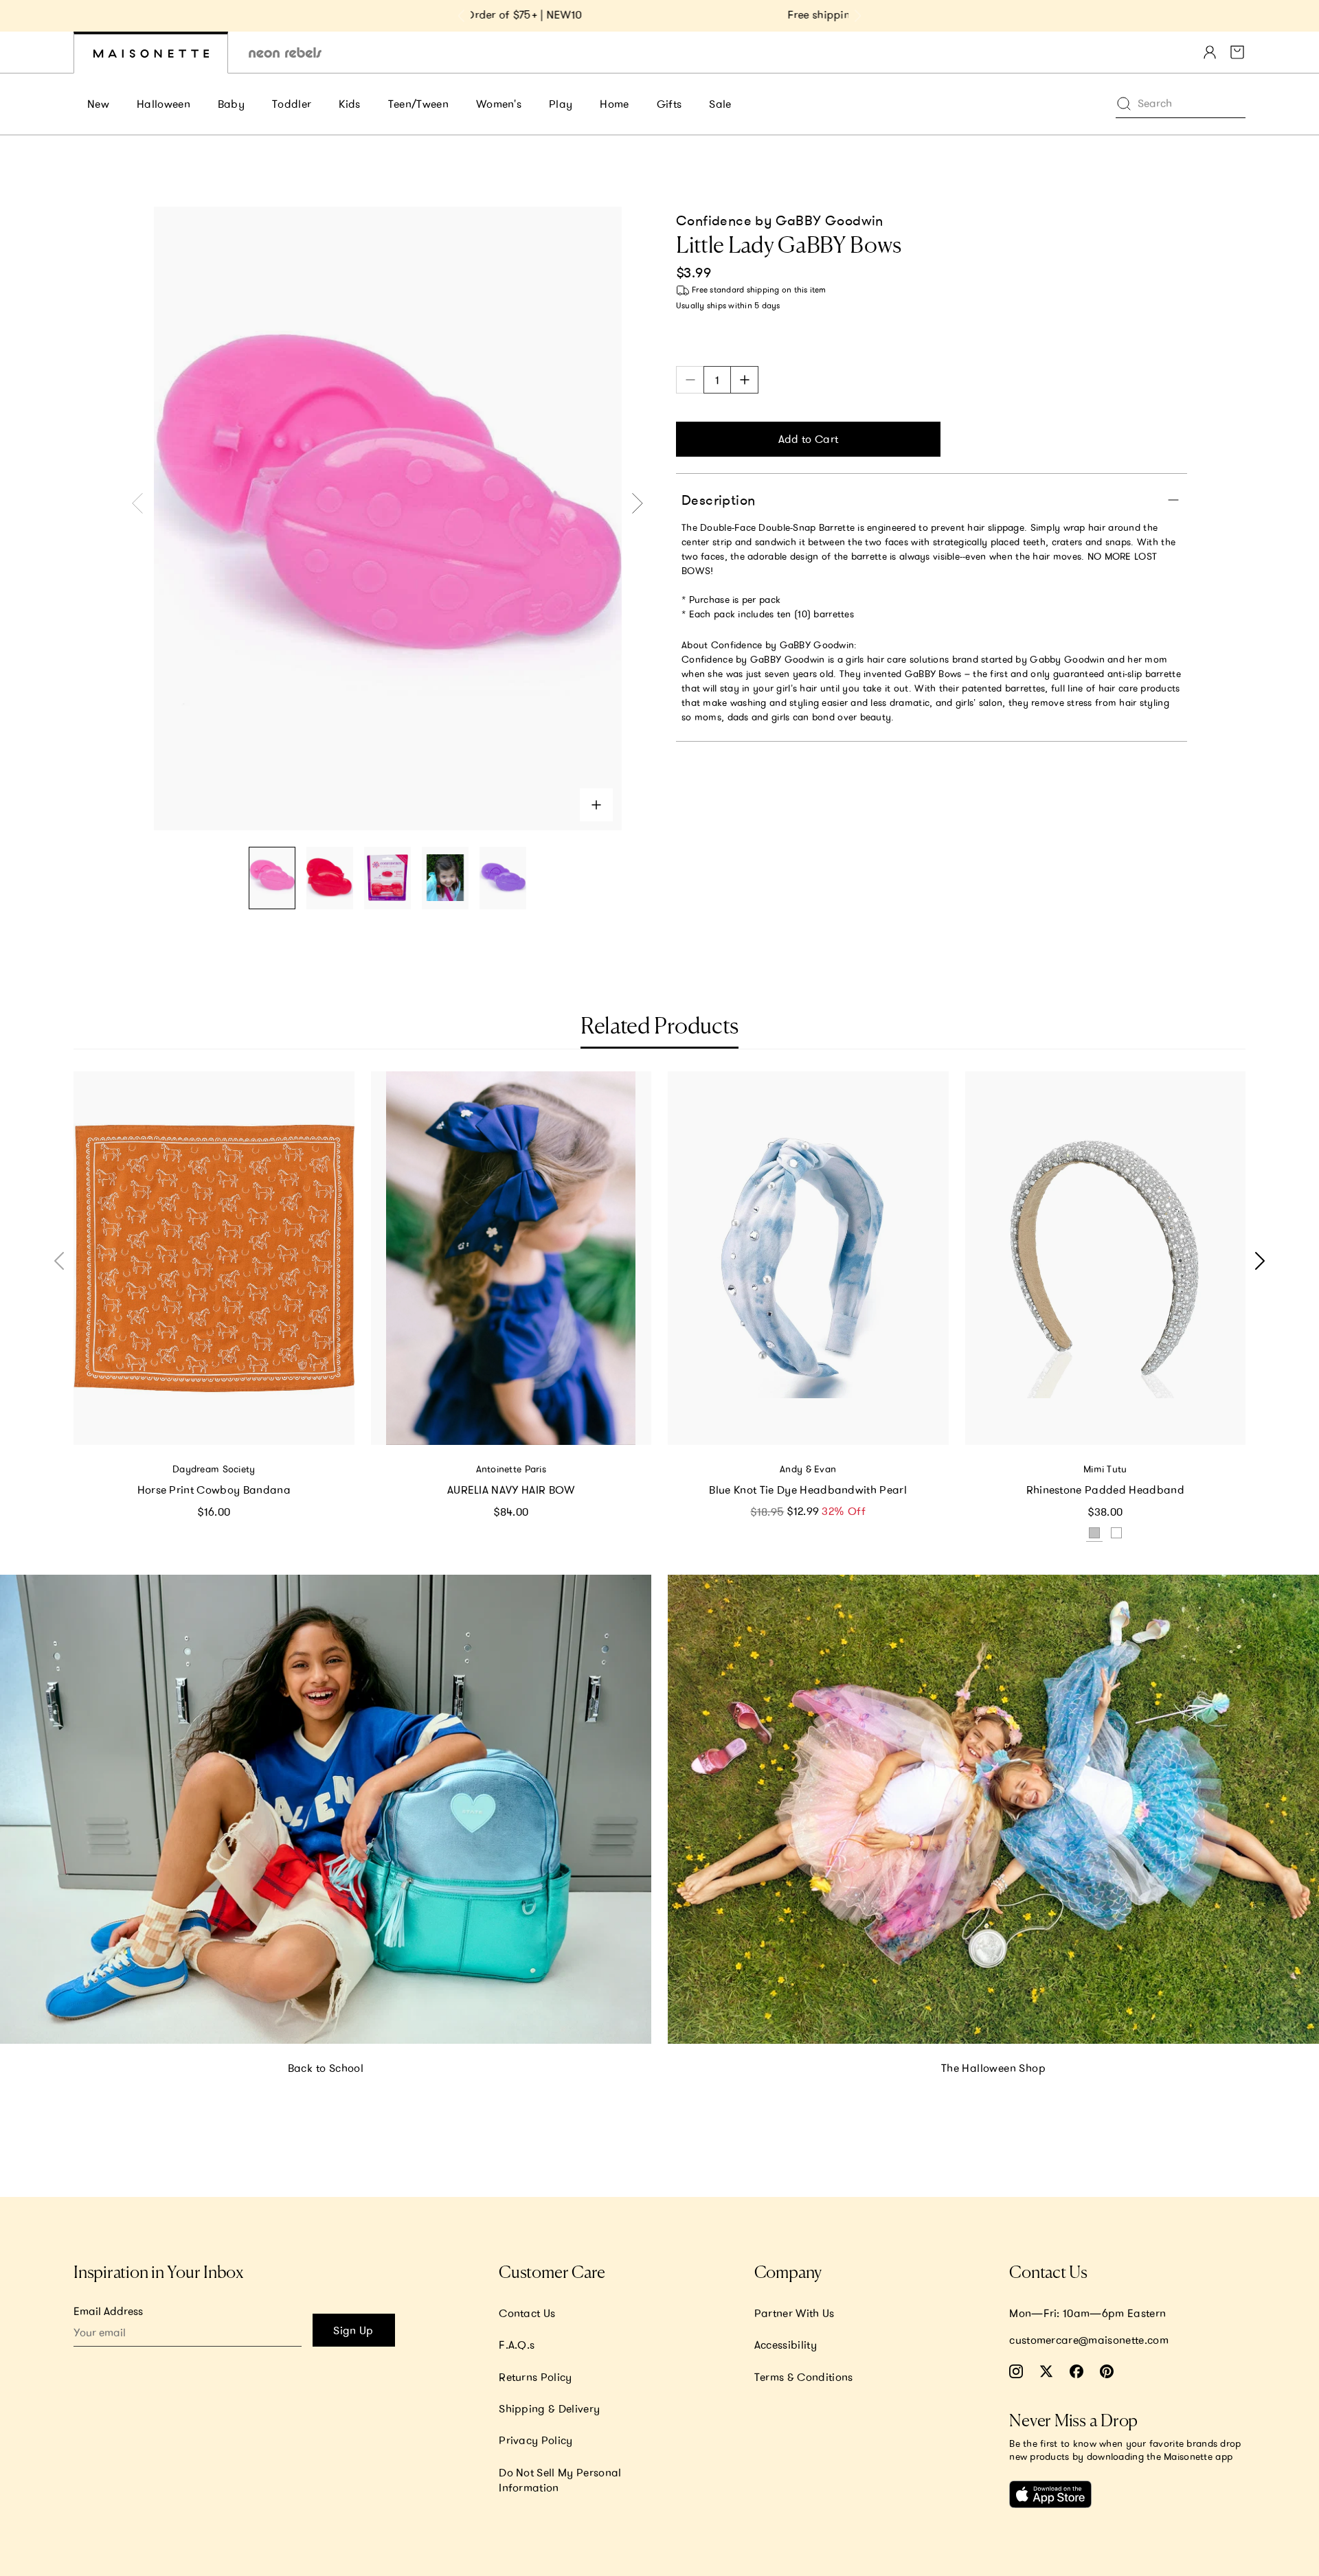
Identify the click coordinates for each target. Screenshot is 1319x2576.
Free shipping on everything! (660, 14)
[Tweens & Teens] (285, 53)
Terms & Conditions (804, 2377)
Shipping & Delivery (549, 2408)
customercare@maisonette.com (1089, 2340)
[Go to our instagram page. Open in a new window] (1016, 2371)
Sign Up (353, 2330)
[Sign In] (1210, 52)
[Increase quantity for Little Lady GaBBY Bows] (745, 380)
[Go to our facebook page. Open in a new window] (1076, 2371)
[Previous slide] (462, 16)
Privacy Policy (536, 2440)
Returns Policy (535, 2377)
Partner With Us (794, 2313)
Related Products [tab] (659, 1027)
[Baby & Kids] (151, 53)
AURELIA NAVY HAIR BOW (511, 1490)
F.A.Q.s (517, 2345)
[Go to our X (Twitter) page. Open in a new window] (1046, 2371)
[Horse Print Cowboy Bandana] (214, 1258)
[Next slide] (857, 16)
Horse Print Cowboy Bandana (214, 1490)
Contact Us (527, 2313)
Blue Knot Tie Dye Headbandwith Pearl (808, 1490)
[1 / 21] (272, 878)
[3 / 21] (387, 878)
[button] (1256, 1261)
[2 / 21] (330, 878)
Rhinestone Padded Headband (1105, 1490)
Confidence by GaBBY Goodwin (780, 220)
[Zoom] (596, 805)
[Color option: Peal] (1116, 1533)
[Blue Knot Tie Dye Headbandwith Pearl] (808, 1258)
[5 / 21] (503, 878)
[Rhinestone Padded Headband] (1106, 1258)
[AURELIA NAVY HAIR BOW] (511, 1258)
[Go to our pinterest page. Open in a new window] (1107, 2371)
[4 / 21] (445, 878)
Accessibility (786, 2345)
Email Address (108, 2311)
